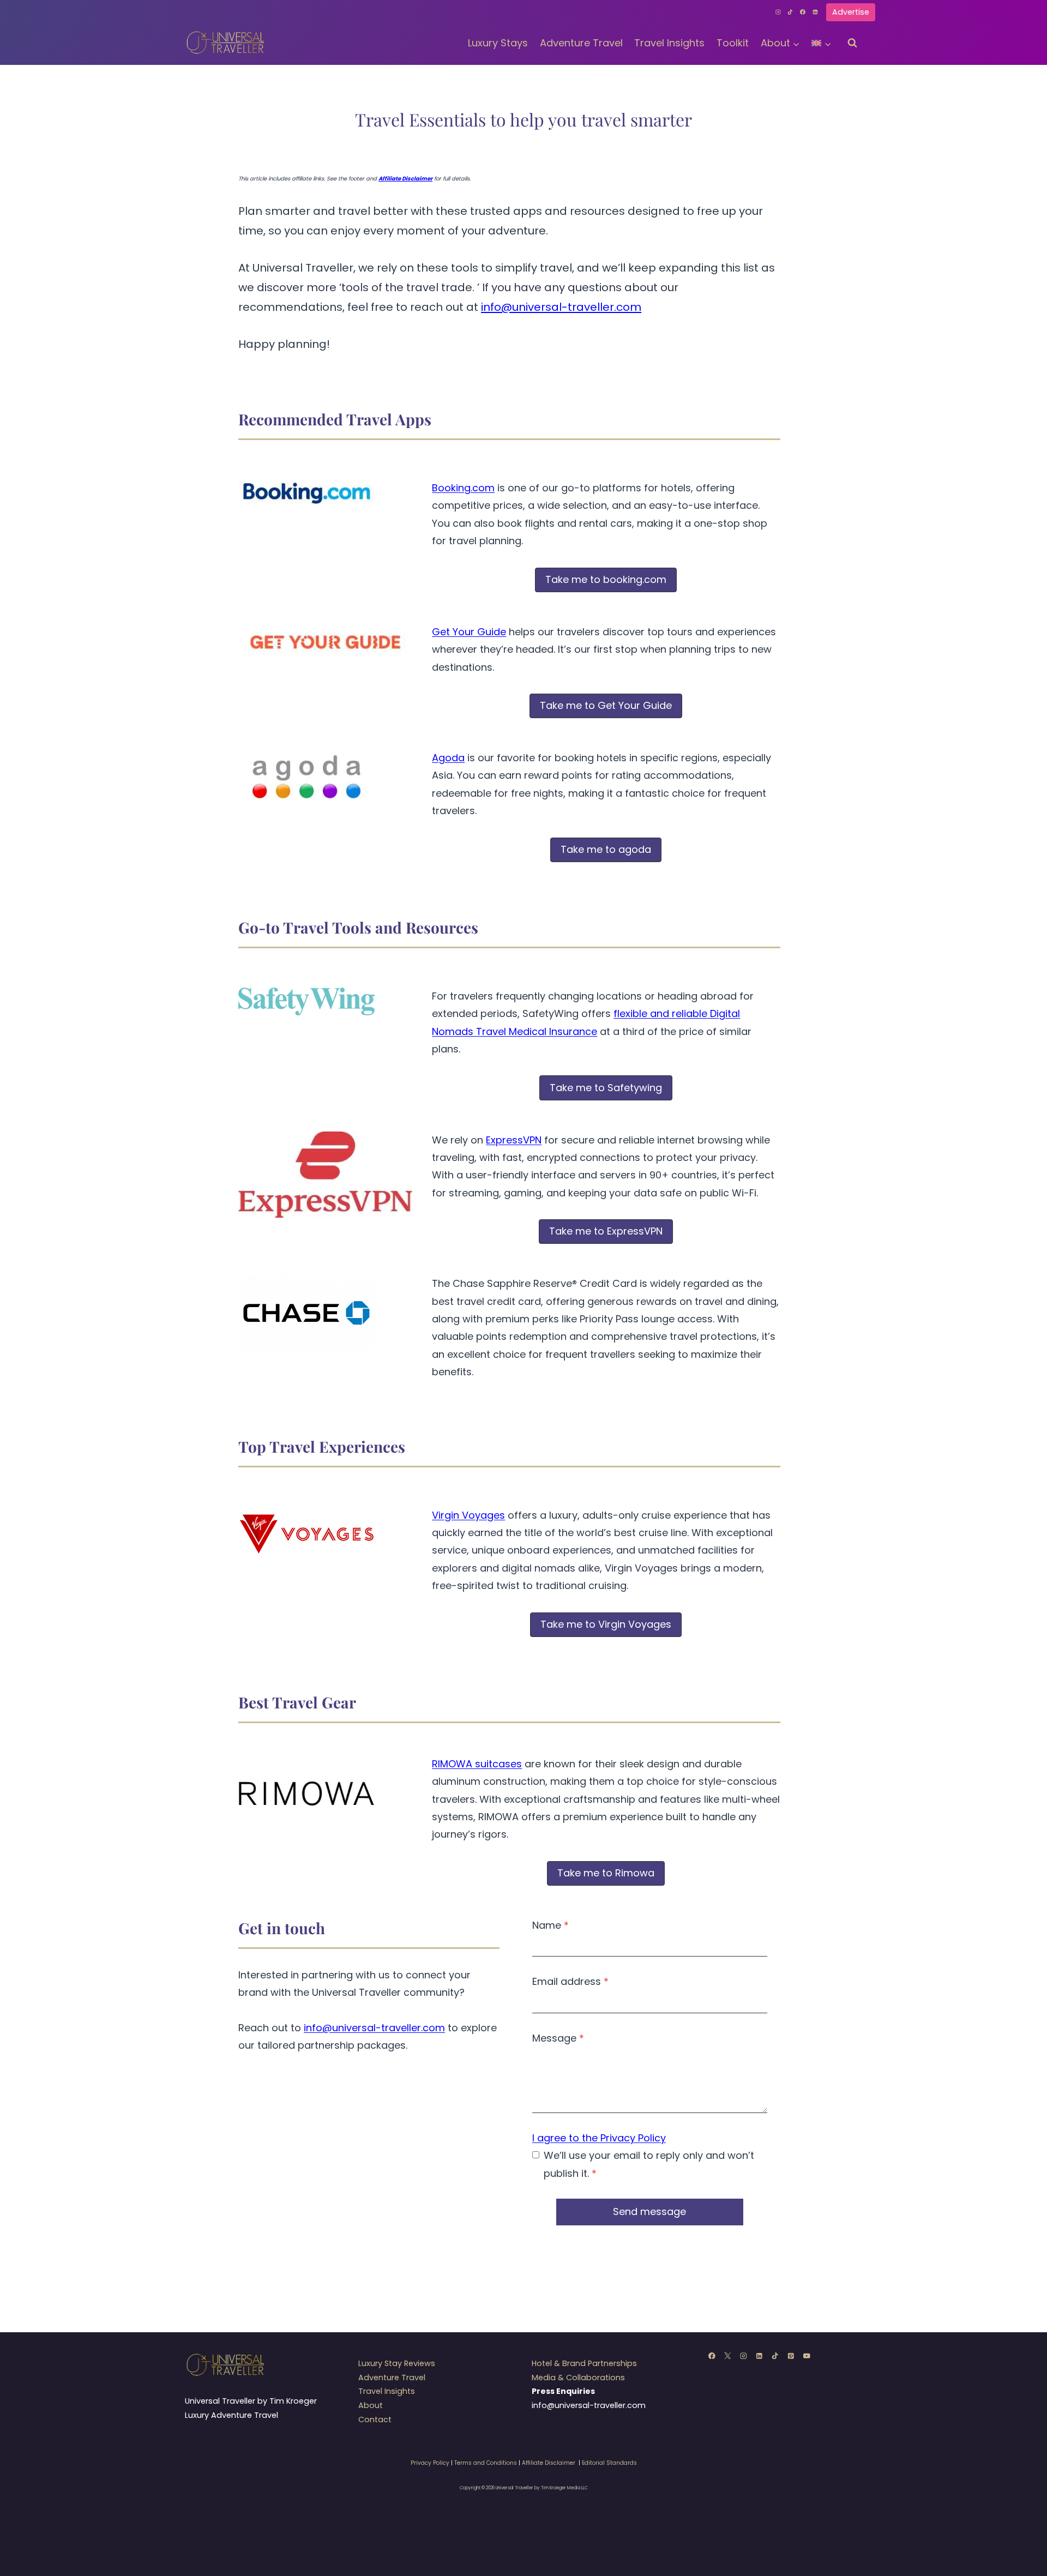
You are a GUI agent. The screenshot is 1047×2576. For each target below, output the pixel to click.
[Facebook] (803, 12)
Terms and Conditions (486, 2463)
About (371, 2405)
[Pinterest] (791, 2355)
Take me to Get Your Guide (606, 705)
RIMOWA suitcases (477, 1764)
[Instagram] (778, 12)
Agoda (448, 758)
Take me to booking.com (606, 579)
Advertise (851, 12)
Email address (570, 1981)
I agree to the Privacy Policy (599, 2138)
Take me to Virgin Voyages (606, 1624)
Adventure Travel (581, 43)
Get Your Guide (469, 632)
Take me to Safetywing (606, 1088)
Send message (649, 2211)
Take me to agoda (606, 849)
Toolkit (733, 43)
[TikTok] (791, 12)
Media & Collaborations (578, 2378)
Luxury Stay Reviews (397, 2363)
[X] (728, 2355)
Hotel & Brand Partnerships (584, 2363)
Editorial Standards (609, 2463)
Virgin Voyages (468, 1515)
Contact (375, 2419)
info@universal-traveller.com (561, 307)
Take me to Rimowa (606, 1873)
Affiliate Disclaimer (549, 2463)
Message (558, 2038)
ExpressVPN (514, 1140)
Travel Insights (669, 43)
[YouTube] (807, 2355)
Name (550, 1925)
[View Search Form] (852, 43)
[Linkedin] (815, 12)
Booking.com (463, 488)
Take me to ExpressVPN (606, 1231)
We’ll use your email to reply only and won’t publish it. (649, 2164)
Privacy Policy (430, 2463)
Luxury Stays (498, 43)
